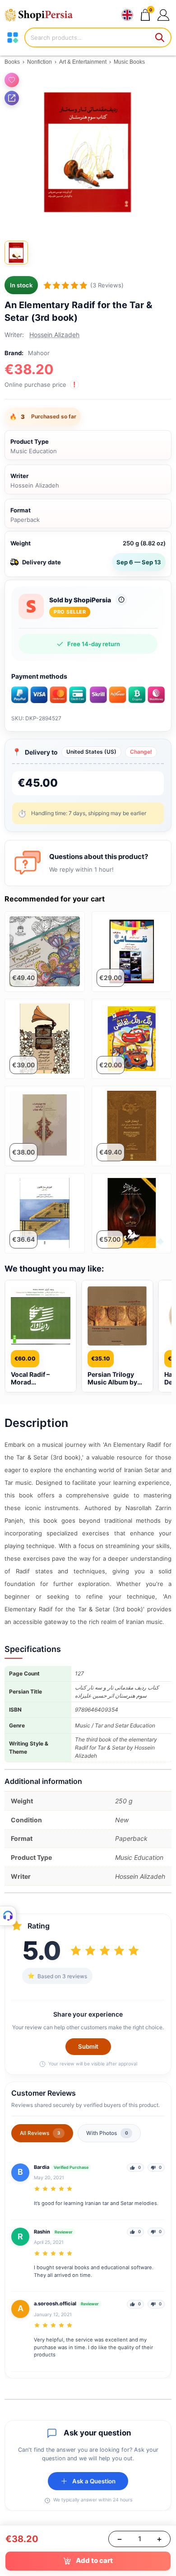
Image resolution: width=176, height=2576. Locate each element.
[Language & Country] (127, 15)
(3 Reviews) (107, 285)
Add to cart (94, 2560)
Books (12, 62)
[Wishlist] (12, 80)
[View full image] (88, 152)
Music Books (129, 62)
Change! (141, 752)
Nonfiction (39, 62)
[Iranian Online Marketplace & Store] (43, 15)
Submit (88, 2046)
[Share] (12, 98)
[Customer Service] (8, 1916)
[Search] (160, 38)
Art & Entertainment (83, 62)
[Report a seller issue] (121, 600)
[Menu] (13, 38)
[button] (163, 15)
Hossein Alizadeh (54, 335)
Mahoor (39, 353)
